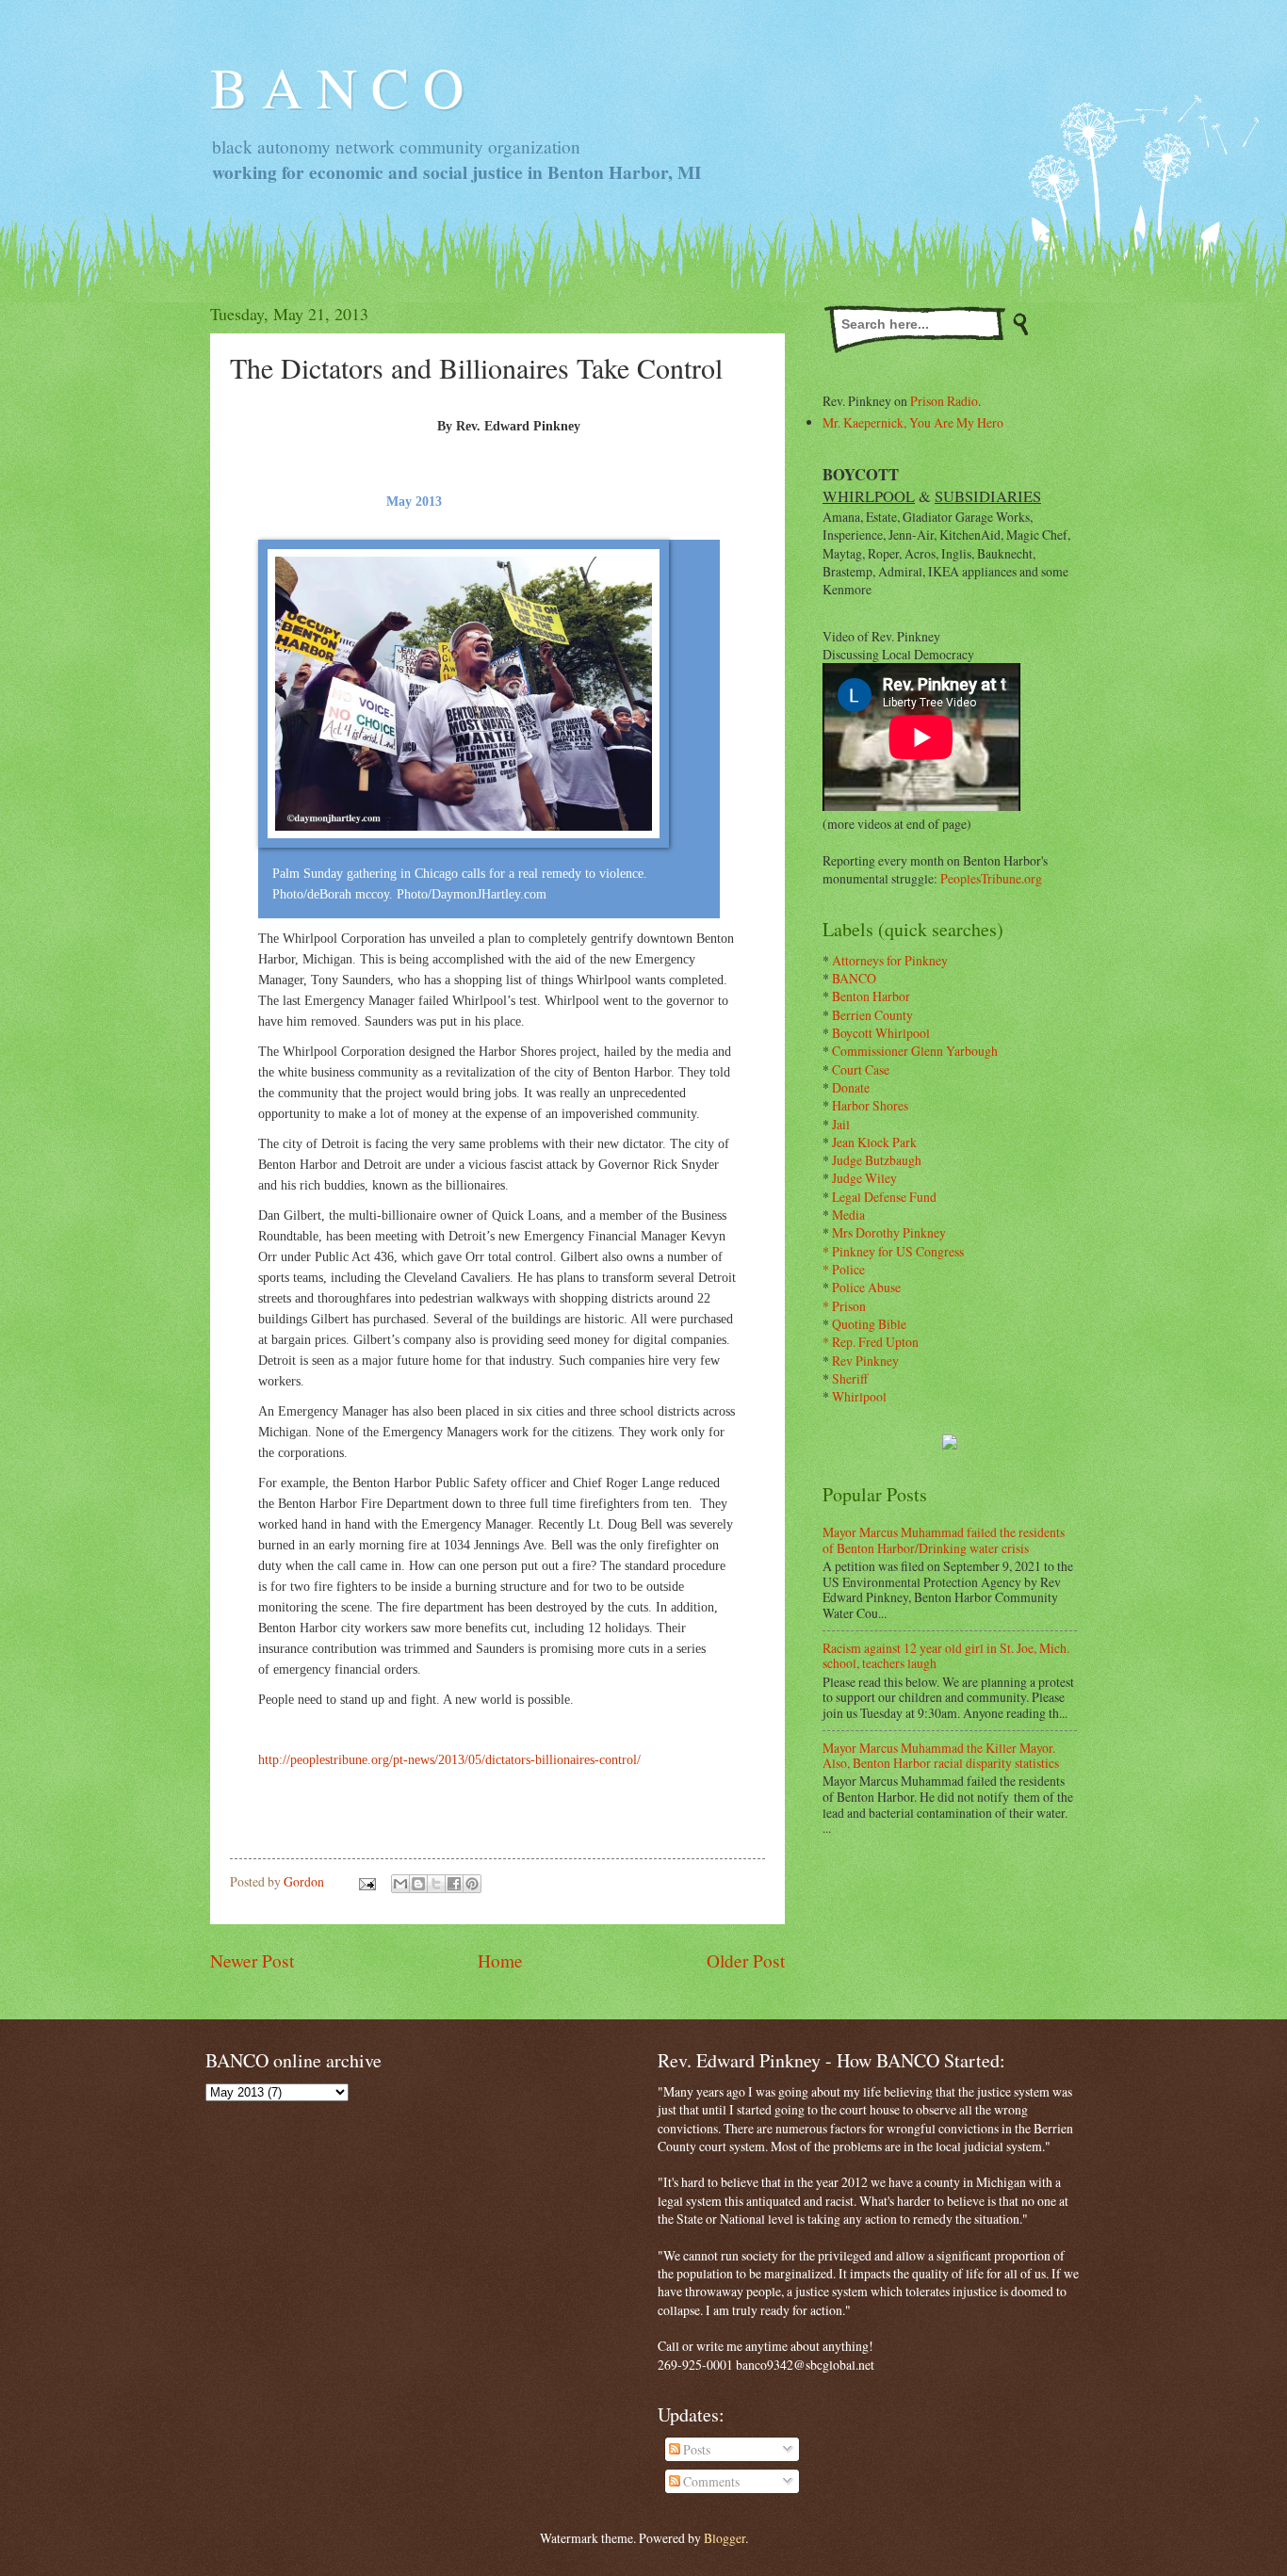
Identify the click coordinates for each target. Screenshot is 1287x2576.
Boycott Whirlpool (881, 1033)
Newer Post (252, 1960)
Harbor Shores (870, 1105)
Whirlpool (859, 1396)
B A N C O (337, 87)
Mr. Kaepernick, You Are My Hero (913, 422)
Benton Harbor (871, 996)
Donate (851, 1087)
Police (848, 1269)
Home (500, 1960)
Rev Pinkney (865, 1361)
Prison (849, 1306)
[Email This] (400, 1884)
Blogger (725, 2538)
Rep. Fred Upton (875, 1342)
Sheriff (850, 1378)
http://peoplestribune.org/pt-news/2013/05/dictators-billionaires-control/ (449, 1760)
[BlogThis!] (418, 1884)
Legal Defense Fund (884, 1197)
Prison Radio (944, 401)
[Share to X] (436, 1884)
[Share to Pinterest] (472, 1884)
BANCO (854, 978)
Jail (841, 1124)
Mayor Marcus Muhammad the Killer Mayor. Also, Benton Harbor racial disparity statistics (941, 1756)
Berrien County (872, 1015)
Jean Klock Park (874, 1142)
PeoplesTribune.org (991, 878)
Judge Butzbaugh (877, 1160)
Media (848, 1215)
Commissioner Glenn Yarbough (915, 1051)
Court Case (861, 1069)
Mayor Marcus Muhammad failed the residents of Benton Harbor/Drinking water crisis (944, 1540)
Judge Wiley (864, 1178)
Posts (695, 2449)
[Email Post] (367, 1881)
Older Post (746, 1960)
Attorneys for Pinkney (890, 960)
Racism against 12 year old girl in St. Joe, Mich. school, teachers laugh (946, 1656)
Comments (710, 2481)
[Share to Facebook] (454, 1884)
